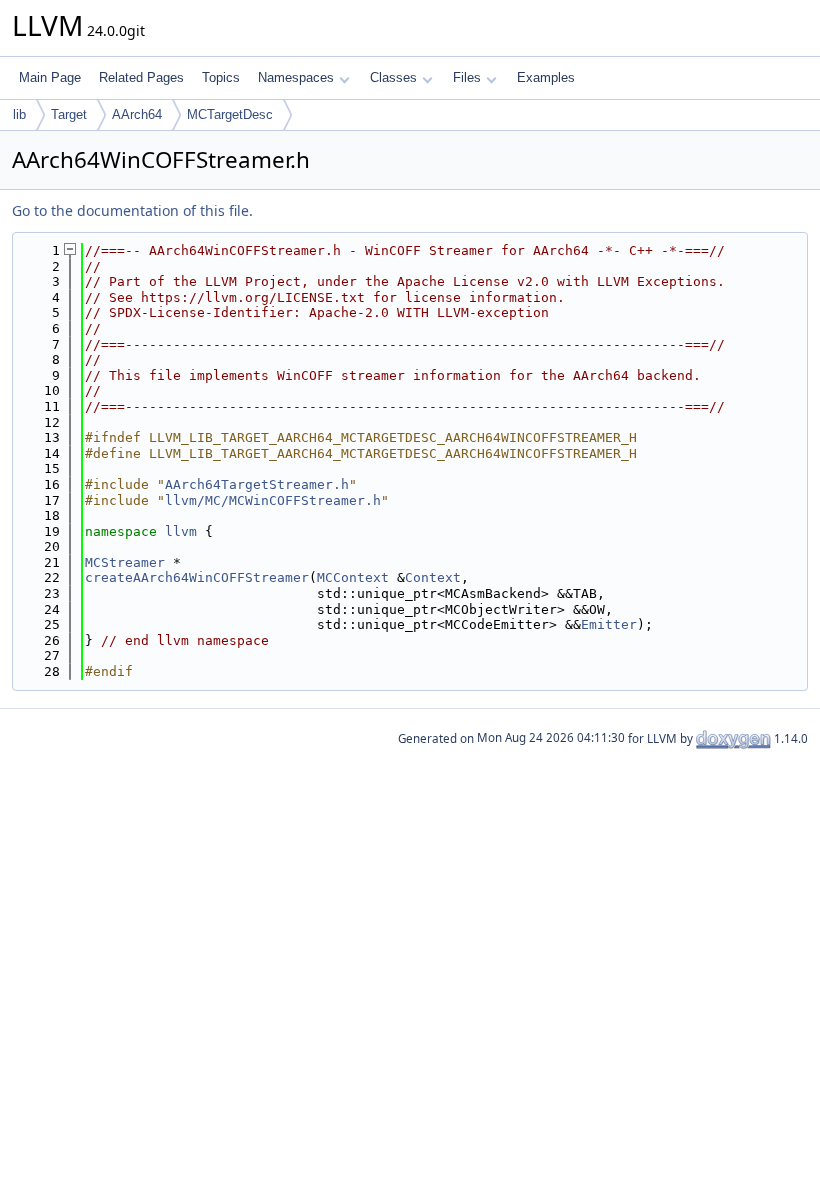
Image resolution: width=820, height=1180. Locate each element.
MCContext (353, 577)
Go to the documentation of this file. (132, 210)
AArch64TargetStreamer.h (257, 484)
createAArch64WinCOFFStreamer (197, 577)
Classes (393, 77)
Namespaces (296, 77)
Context (433, 577)
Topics (221, 77)
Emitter (609, 624)
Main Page (50, 77)
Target (69, 114)
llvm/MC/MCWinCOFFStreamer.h (273, 500)
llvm (181, 531)
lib (19, 114)
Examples (546, 77)
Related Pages (141, 77)
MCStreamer (125, 562)
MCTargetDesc (230, 114)
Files (467, 77)
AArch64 (137, 114)
